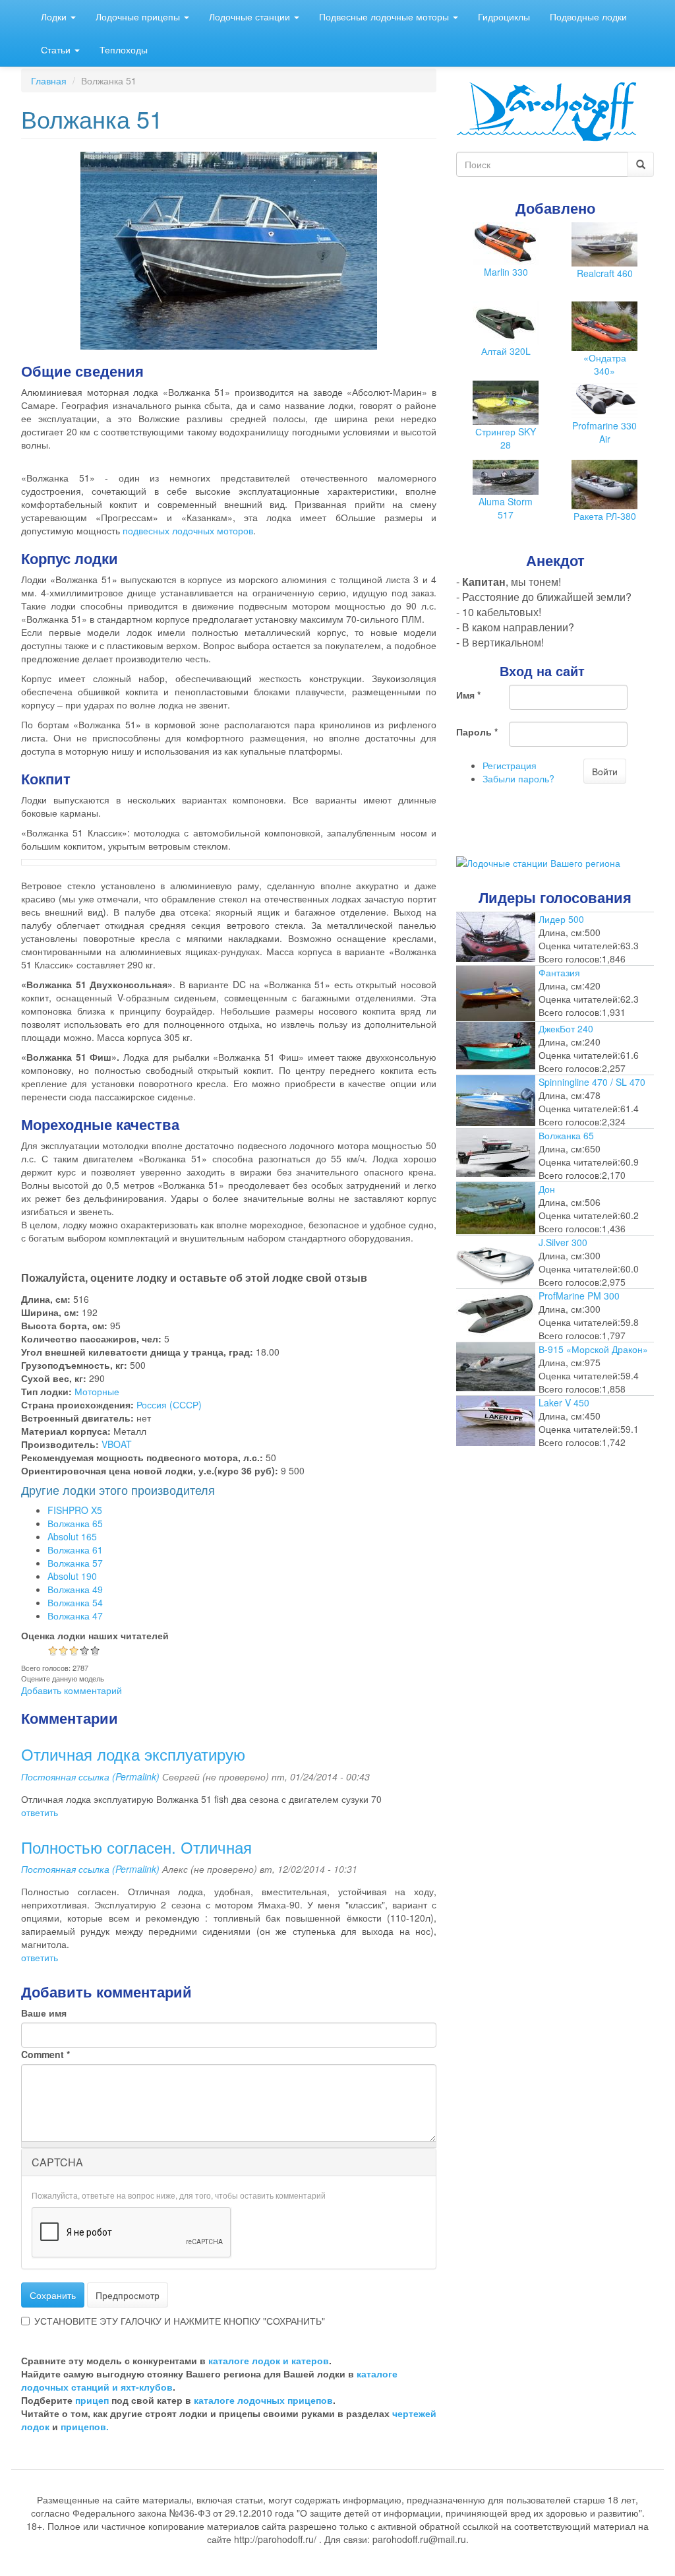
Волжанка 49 (75, 1589)
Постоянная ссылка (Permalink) (90, 1776)
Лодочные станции (251, 16)
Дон (547, 1189)
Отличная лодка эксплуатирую (133, 1754)
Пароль (477, 732)
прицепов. (85, 2426)
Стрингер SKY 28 (506, 438)
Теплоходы (124, 49)
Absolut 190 (72, 1576)
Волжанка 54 (75, 1602)
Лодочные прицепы (139, 16)
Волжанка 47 (75, 1616)
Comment (45, 2054)
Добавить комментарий (72, 1690)
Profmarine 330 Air (604, 432)
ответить (40, 1812)
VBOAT (117, 1444)
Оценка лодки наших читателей (95, 1635)
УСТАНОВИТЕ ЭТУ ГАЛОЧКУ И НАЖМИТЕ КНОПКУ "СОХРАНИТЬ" (180, 2321)
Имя (468, 695)
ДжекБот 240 (566, 1028)
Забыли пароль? (518, 778)
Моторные (97, 1391)
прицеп (92, 2400)
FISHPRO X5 (75, 1510)
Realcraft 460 (605, 273)
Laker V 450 (564, 1402)
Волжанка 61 (75, 1550)
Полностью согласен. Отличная (136, 1847)
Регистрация (510, 765)
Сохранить (53, 2295)
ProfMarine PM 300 (579, 1296)
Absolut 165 (72, 1536)
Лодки (55, 16)
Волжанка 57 (75, 1563)
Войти (605, 771)
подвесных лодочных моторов (188, 530)
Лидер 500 (561, 919)
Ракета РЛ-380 (605, 516)
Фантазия (559, 972)
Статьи (57, 49)
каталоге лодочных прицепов (263, 2400)
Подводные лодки (588, 16)
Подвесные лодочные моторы (385, 16)
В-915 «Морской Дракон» (593, 1349)
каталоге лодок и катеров (269, 2360)
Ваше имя (44, 2013)
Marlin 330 (506, 272)
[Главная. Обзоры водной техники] (546, 110)
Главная (49, 80)
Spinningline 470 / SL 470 (592, 1082)
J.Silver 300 (563, 1242)
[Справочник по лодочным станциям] (538, 862)
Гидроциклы (504, 16)
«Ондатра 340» (605, 364)
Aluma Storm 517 (506, 508)
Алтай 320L (506, 351)
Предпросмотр (128, 2295)
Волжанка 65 (75, 1523)
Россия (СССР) (169, 1404)
